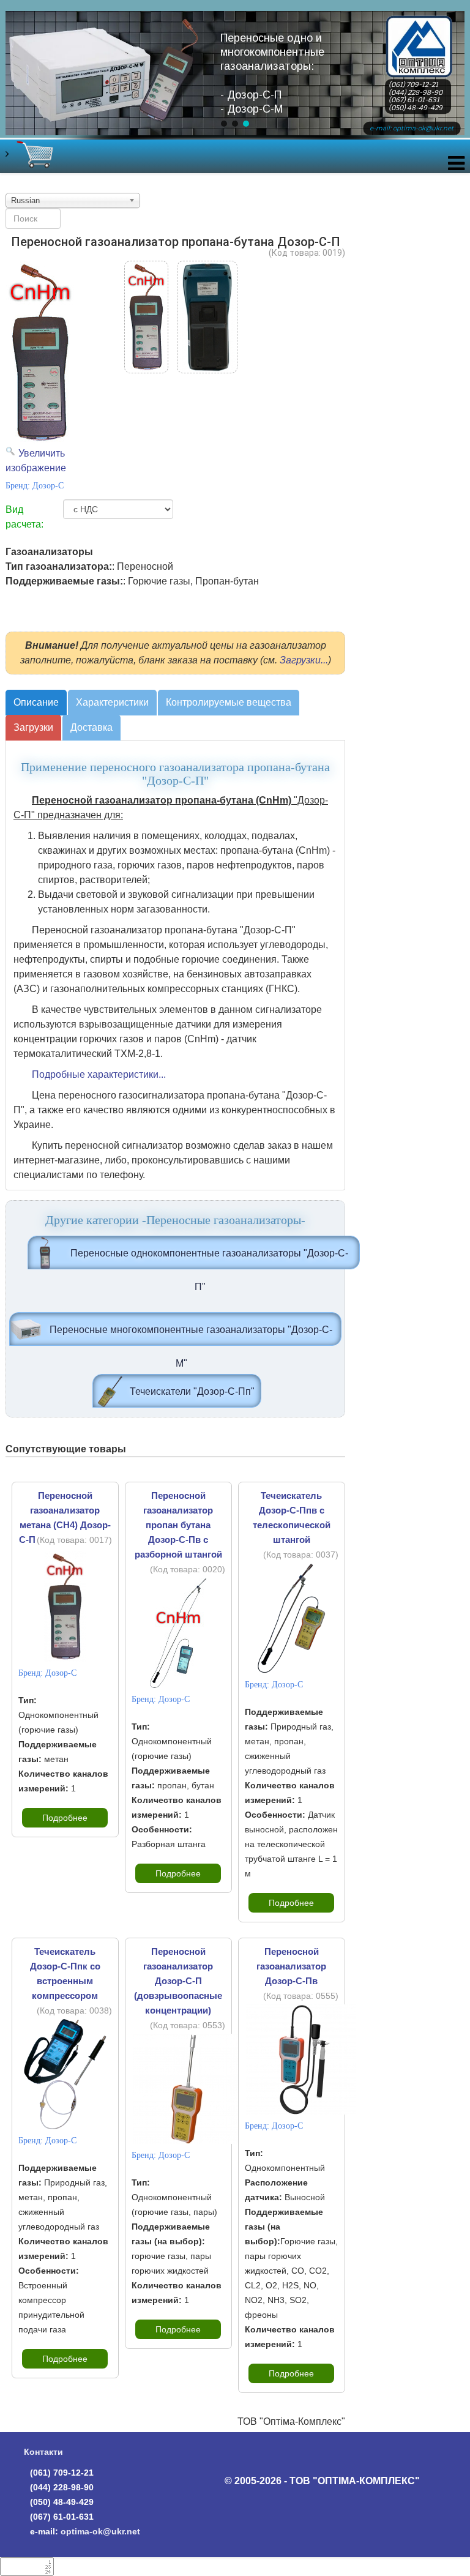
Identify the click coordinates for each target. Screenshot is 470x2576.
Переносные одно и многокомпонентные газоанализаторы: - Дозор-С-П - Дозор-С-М (272, 73)
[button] (224, 124)
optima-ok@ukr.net (100, 2531)
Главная (419, 27)
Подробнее (65, 1818)
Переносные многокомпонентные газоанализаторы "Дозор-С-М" (191, 1335)
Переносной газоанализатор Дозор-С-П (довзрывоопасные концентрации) (178, 1981)
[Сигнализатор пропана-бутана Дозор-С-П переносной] (207, 317)
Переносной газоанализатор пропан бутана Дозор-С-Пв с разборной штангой (178, 1525)
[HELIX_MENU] (456, 166)
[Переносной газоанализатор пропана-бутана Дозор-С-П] (146, 317)
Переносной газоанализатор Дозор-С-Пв (291, 1966)
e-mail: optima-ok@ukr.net (412, 128)
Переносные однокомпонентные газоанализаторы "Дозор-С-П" (209, 1259)
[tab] (36, 703)
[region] (235, 84)
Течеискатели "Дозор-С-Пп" (192, 1391)
